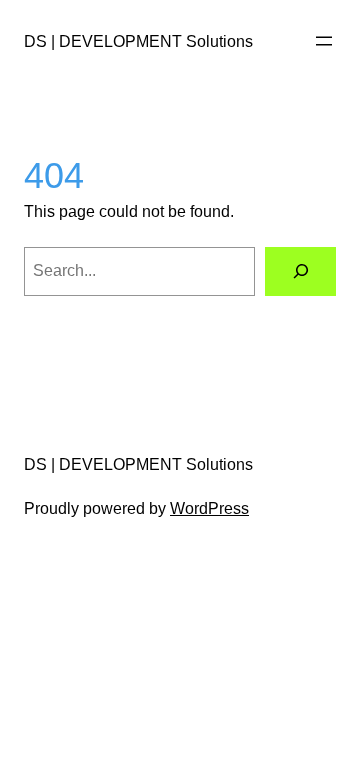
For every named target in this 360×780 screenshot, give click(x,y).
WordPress (209, 508)
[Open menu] (324, 41)
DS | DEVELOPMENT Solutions (138, 41)
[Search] (300, 271)
